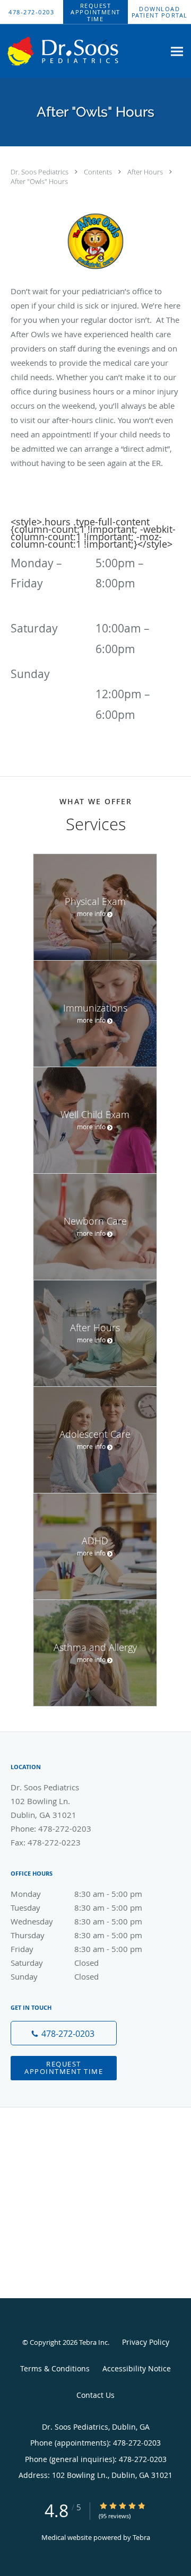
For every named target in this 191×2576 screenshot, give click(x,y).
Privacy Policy (146, 2342)
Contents (99, 172)
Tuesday (76, 1907)
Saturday (55, 1963)
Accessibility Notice (137, 2368)
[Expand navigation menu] (177, 51)
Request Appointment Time (64, 2067)
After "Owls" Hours (39, 181)
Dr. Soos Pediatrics (40, 172)
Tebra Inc (93, 2342)
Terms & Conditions (55, 2368)
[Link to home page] (82, 51)
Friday (76, 1949)
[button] (95, 12)
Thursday (76, 1935)
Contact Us (95, 2395)
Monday (76, 1894)
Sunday (55, 1976)
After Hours (146, 172)
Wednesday (76, 1921)
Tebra (141, 2537)
